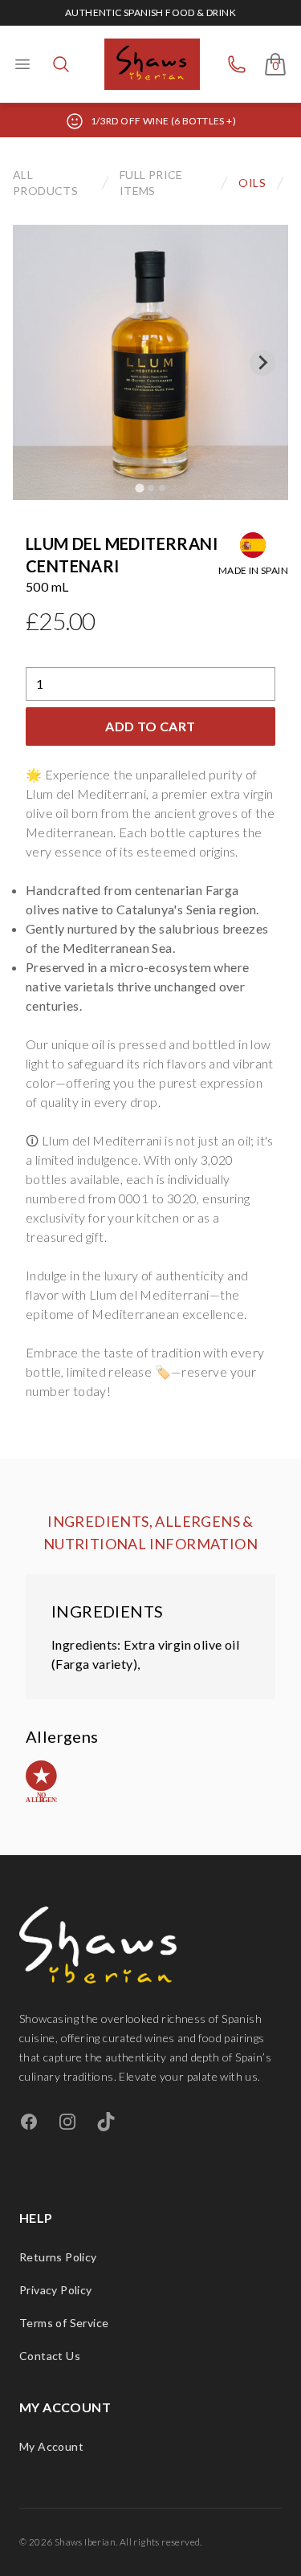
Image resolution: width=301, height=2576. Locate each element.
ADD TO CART (150, 726)
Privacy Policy (56, 2290)
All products (45, 183)
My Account (51, 2446)
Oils (252, 183)
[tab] (139, 488)
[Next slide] (262, 363)
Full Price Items (151, 183)
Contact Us (50, 2356)
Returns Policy (58, 2257)
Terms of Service (64, 2323)
